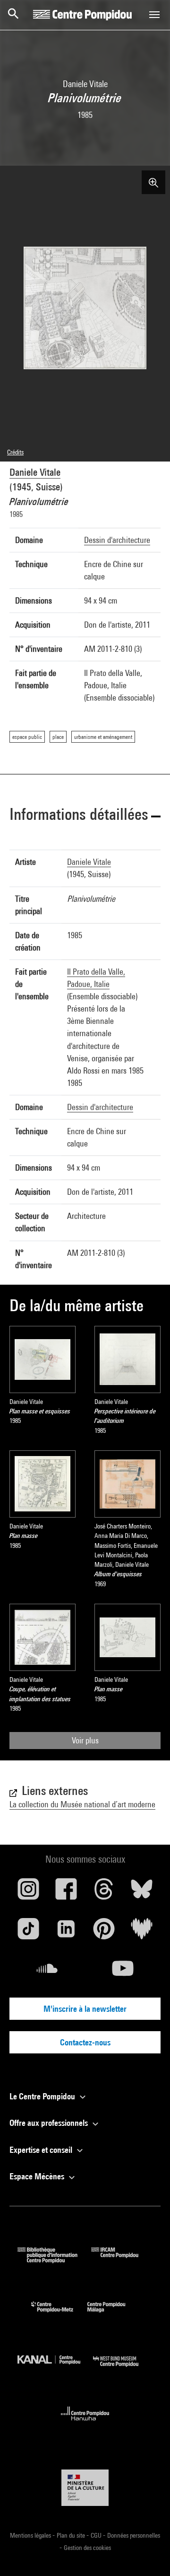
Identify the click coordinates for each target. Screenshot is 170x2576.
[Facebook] (66, 1892)
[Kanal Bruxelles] (55, 2369)
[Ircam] (122, 2260)
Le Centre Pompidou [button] (43, 2096)
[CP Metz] (59, 2314)
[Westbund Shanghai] (123, 2369)
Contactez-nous (85, 2042)
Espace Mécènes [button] (38, 2176)
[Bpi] (54, 2260)
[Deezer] (142, 1932)
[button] (85, 816)
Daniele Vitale (35, 472)
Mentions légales (31, 2535)
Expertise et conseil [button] (42, 2150)
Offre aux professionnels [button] (50, 2123)
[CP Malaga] (113, 2314)
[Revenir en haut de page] (148, 2554)
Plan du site (72, 2535)
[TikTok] (28, 1932)
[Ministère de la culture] (85, 2488)
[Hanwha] (85, 2423)
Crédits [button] (15, 452)
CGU (97, 2535)
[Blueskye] (142, 1892)
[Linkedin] (66, 1932)
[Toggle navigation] (154, 15)
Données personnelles (134, 2535)
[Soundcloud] (47, 1972)
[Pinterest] (104, 1932)
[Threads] (104, 1892)
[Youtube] (123, 1972)
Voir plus (85, 1740)
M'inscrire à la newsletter (85, 2009)
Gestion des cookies (87, 2548)
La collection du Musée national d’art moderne (82, 1804)
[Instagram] (28, 1892)
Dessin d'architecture (117, 540)
